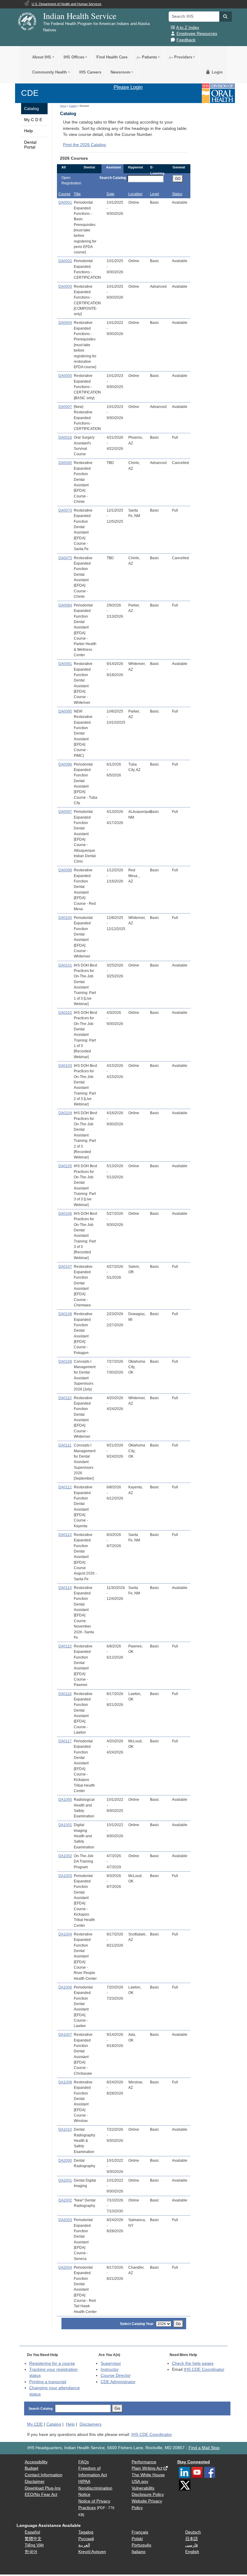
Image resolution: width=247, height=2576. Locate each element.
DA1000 (65, 1800)
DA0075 (65, 558)
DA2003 (65, 2220)
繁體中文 (33, 2539)
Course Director (116, 2375)
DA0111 (65, 1445)
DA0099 (65, 870)
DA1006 (65, 1987)
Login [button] (217, 72)
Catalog (31, 109)
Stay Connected (194, 2462)
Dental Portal (30, 145)
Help (28, 131)
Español (32, 2532)
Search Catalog (113, 178)
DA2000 (65, 2161)
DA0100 (65, 918)
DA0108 (65, 1314)
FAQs (84, 2462)
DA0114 (65, 1588)
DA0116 (65, 1694)
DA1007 (65, 2035)
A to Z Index (188, 28)
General (179, 167)
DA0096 (65, 764)
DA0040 (65, 463)
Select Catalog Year (137, 2324)
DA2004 (65, 2267)
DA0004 (65, 323)
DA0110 (65, 1398)
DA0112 (65, 1487)
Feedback (186, 40)
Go (178, 2324)
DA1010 (65, 2129)
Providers (181, 57)
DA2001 (65, 2180)
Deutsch (193, 2532)
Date (111, 194)
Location (135, 194)
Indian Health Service (80, 16)
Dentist (89, 167)
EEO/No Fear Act (41, 2495)
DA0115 (65, 1646)
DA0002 (65, 261)
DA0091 (65, 664)
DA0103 (65, 1066)
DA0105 (65, 1166)
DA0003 (65, 287)
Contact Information (44, 2475)
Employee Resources (197, 34)
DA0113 (65, 1535)
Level (155, 194)
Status (177, 194)
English (192, 2552)
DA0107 (65, 1267)
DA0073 (65, 510)
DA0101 (65, 965)
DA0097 (65, 812)
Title (77, 194)
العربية (84, 2545)
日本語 (192, 2539)
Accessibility (36, 2462)
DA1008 (65, 2082)
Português (141, 2545)
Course (64, 194)
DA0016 (65, 437)
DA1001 (65, 1825)
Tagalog (86, 2532)
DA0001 (65, 202)
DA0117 (65, 1741)
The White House (148, 2475)
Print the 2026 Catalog (84, 145)
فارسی (192, 2545)
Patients (147, 57)
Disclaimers (91, 2424)
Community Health (50, 72)
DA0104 (65, 1113)
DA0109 (65, 1362)
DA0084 (65, 605)
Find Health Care (112, 57)
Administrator (118, 2382)
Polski (137, 2539)
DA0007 (65, 407)
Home (63, 106)
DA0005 (65, 376)
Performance (144, 2462)
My (35, 2424)
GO (178, 179)
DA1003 (65, 1876)
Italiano (139, 2552)
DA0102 (65, 1013)
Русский (86, 2539)
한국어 (31, 2552)
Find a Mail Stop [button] (204, 2448)
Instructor (110, 2369)
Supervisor (111, 2363)
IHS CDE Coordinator (204, 2369)
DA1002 (65, 1856)
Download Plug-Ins (43, 2488)
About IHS (42, 57)
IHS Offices (74, 57)
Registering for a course (52, 2363)
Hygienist (136, 167)
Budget (31, 2468)
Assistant (114, 167)
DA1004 (65, 1934)
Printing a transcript (48, 2382)
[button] (226, 17)
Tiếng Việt (34, 2545)
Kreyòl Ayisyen (92, 2552)
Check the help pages (193, 2363)
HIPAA (84, 2482)
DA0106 (65, 1214)
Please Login (128, 87)
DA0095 (65, 711)
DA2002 (65, 2200)
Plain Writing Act (147, 2468)
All (64, 167)
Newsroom (120, 72)
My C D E (33, 120)
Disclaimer (35, 2482)
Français (140, 2532)
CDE (30, 93)
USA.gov (140, 2482)
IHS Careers (90, 72)
